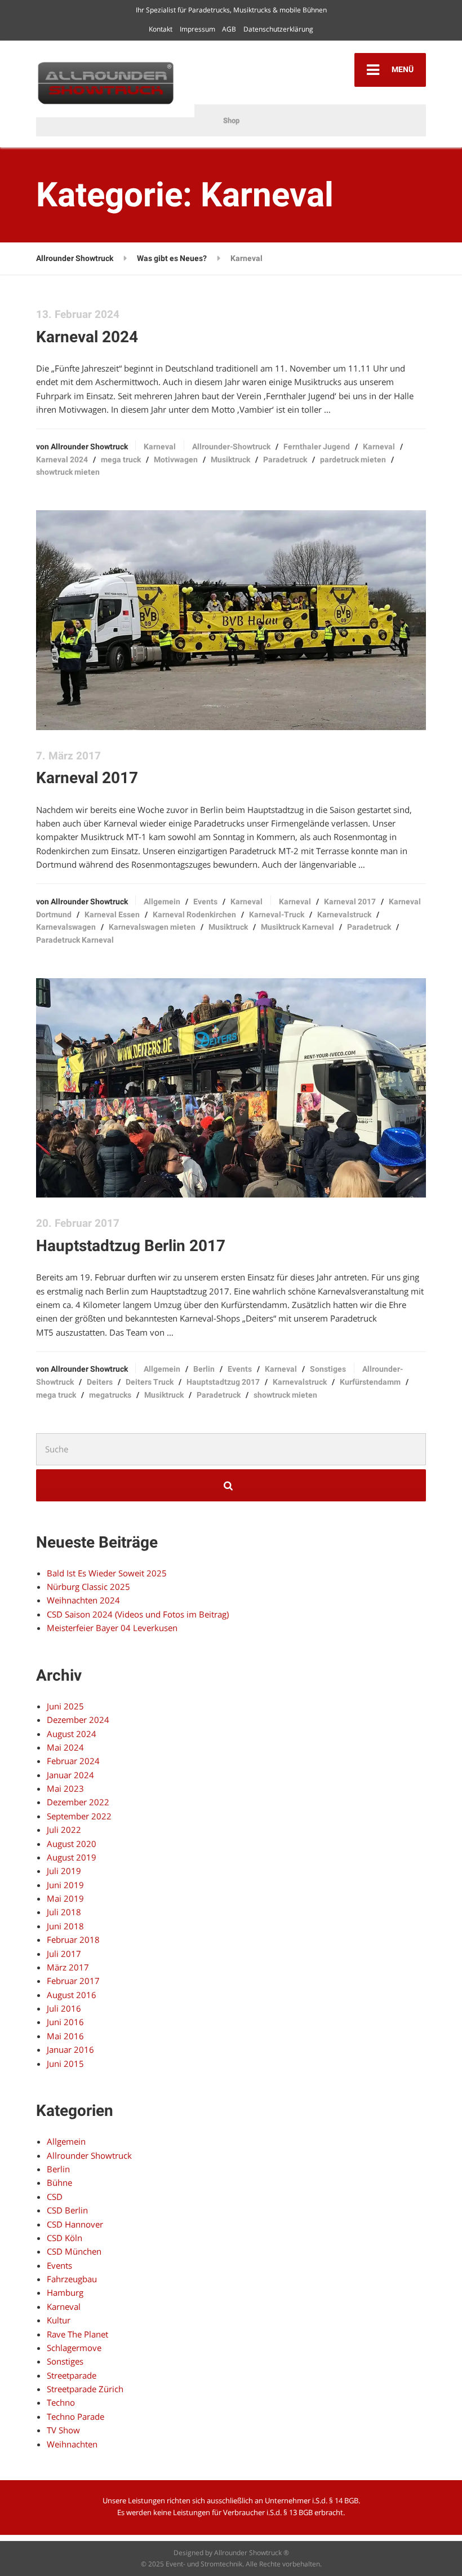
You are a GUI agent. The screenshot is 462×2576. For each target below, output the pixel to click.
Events (205, 902)
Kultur (59, 2320)
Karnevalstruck (344, 914)
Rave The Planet (77, 2334)
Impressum (197, 29)
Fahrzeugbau (72, 2279)
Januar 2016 (70, 2049)
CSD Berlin (67, 2210)
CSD (55, 2197)
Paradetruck (285, 459)
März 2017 (68, 1967)
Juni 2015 (65, 2064)
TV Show (63, 2430)
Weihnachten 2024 (83, 1600)
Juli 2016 (64, 2008)
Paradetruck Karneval (75, 940)
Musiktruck (230, 459)
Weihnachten (72, 2444)
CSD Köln (65, 2238)
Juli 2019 (64, 1871)
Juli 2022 (64, 1830)
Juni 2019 (65, 1885)
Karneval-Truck (277, 914)
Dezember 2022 (78, 1802)
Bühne (59, 2182)
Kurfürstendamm (370, 1382)
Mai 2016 (65, 2036)
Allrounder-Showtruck (231, 447)
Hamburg (65, 2292)
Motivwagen (176, 459)
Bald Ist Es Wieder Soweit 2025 (107, 1573)
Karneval (160, 447)
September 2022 (79, 1816)
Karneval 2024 (87, 337)
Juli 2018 (64, 1912)
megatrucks (110, 1395)
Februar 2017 (73, 1981)
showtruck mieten (68, 472)
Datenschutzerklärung (278, 29)
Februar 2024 (73, 1761)
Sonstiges (328, 1369)
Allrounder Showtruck (89, 2155)
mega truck (121, 459)
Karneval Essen (112, 914)
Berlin (204, 1369)
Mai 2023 (65, 1788)
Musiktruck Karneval (297, 927)
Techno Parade (75, 2416)
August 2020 (72, 1844)
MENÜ (402, 69)
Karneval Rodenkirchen (194, 914)
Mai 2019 (65, 1898)
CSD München (74, 2251)
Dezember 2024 (78, 1720)
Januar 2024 (70, 1775)
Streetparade (72, 2375)
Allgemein (162, 902)
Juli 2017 (64, 1954)
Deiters (100, 1382)
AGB (229, 29)
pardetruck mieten (353, 459)
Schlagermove (74, 2348)
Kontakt (161, 29)
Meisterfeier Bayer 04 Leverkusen (112, 1628)
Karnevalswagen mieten (152, 927)
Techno (61, 2402)
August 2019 (72, 1857)
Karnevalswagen (66, 927)
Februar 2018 (73, 1939)
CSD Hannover (75, 2224)
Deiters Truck (150, 1382)
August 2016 (72, 1995)
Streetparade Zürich (85, 2389)
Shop (231, 120)
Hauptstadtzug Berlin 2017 (131, 1246)
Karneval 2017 (87, 778)
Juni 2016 (65, 2022)
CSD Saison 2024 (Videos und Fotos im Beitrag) (138, 1614)
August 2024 (72, 1734)
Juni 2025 (65, 1706)
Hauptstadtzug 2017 (223, 1382)
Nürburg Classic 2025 (88, 1587)
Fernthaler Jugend (317, 447)
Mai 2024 (65, 1747)
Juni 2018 (65, 1926)
